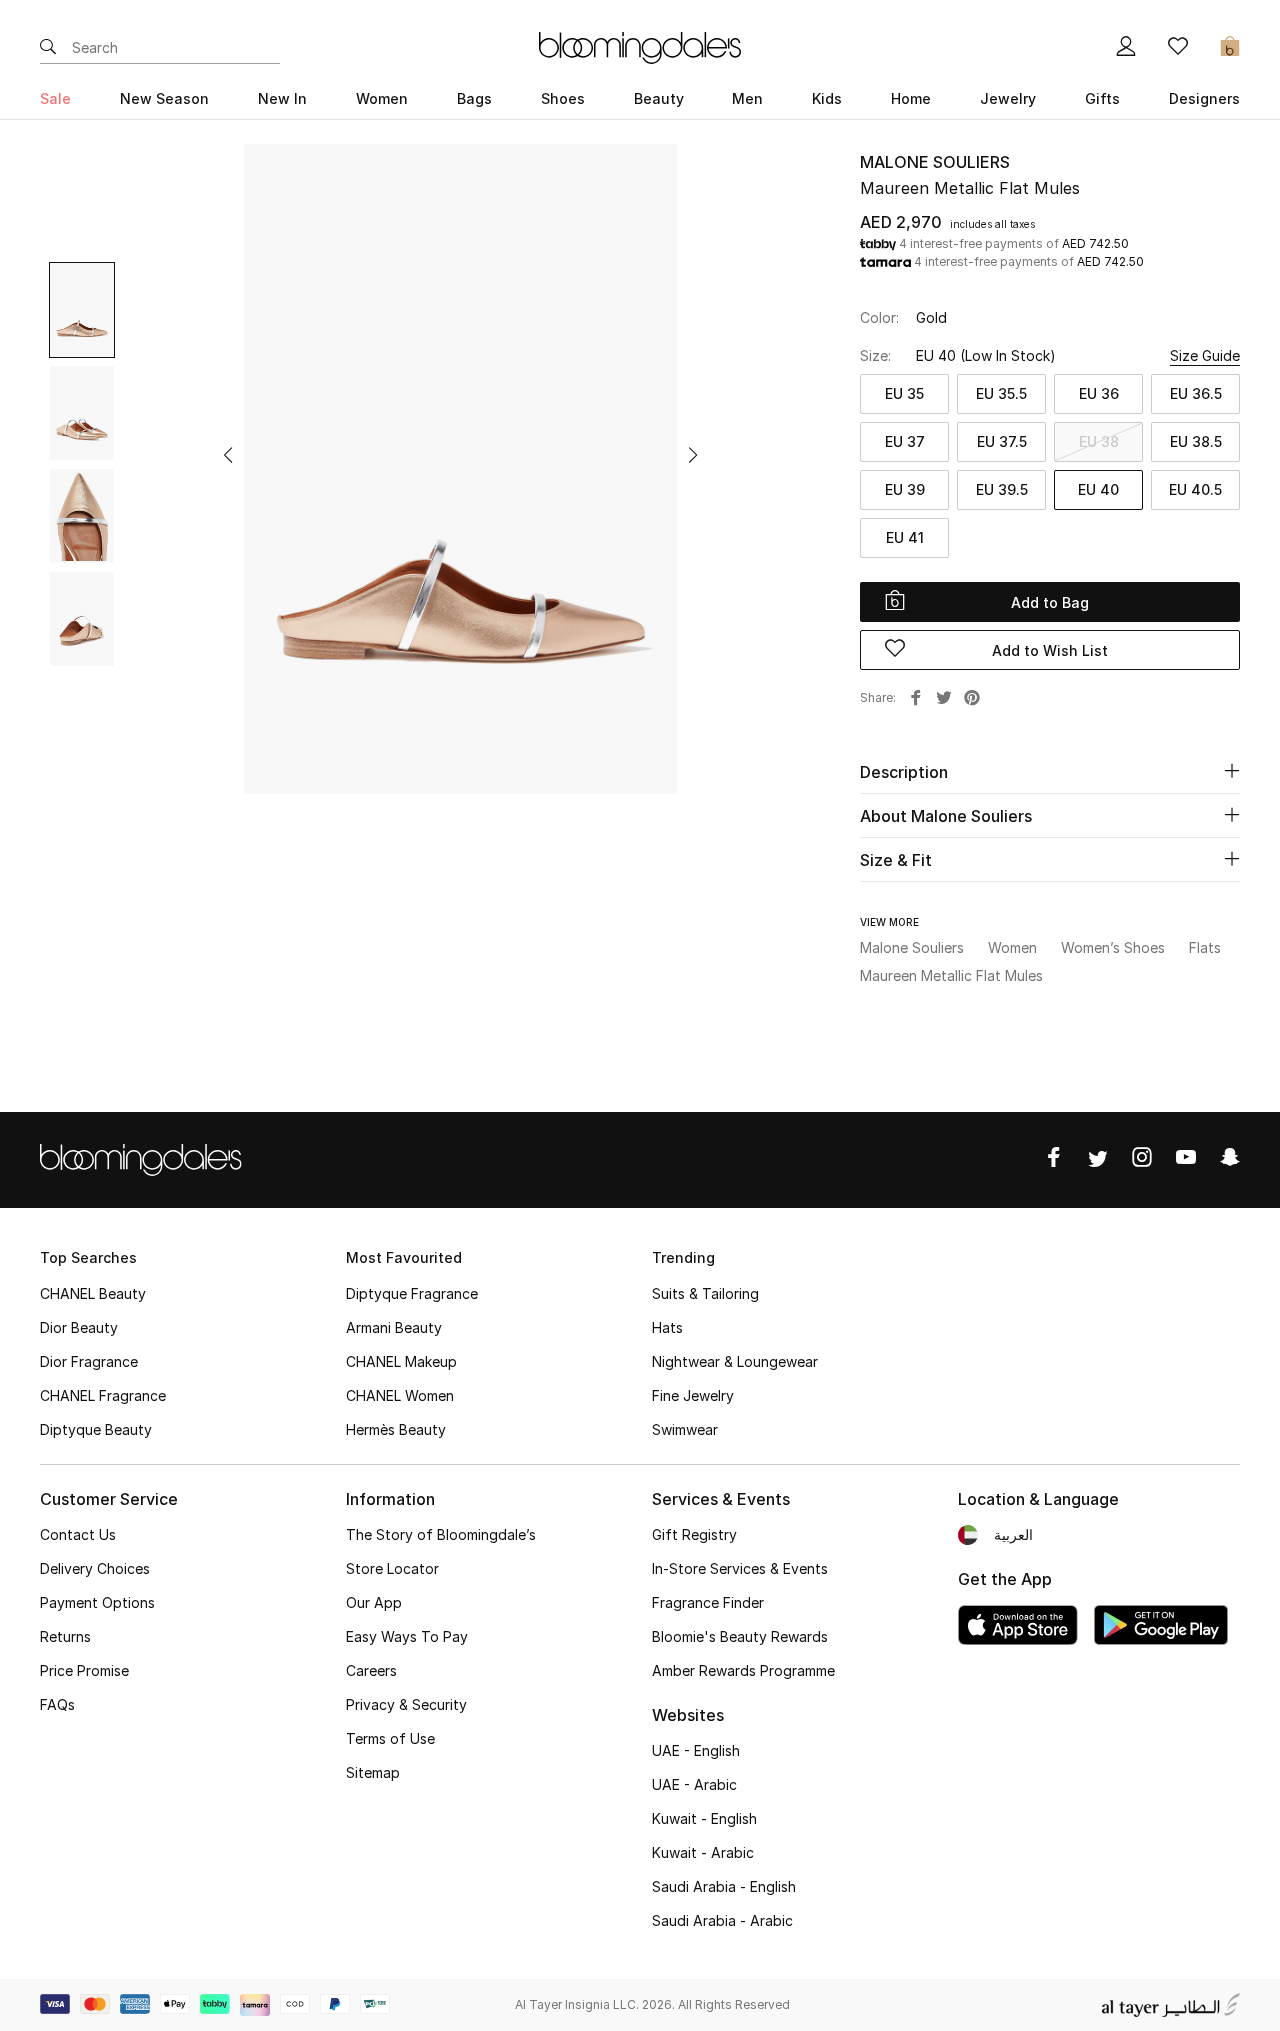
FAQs (57, 1704)
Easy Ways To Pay (407, 1636)
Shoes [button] (563, 98)
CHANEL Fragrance (103, 1395)
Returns (65, 1636)
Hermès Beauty (396, 1429)
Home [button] (911, 98)
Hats (667, 1327)
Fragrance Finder (708, 1602)
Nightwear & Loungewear (735, 1361)
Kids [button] (827, 98)
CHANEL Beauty (93, 1293)
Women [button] (382, 98)
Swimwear (685, 1429)
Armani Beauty (394, 1327)
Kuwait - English (704, 1818)
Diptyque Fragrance (412, 1293)
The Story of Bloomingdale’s (441, 1534)
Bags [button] (474, 98)
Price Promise (84, 1670)
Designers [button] (1204, 98)
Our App (374, 1602)
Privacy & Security (406, 1704)
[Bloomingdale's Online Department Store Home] (640, 46)
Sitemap (373, 1772)
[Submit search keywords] (48, 48)
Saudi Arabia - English (724, 1886)
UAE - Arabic (694, 1784)
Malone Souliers (935, 162)
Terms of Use (390, 1738)
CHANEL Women (400, 1395)
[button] (228, 455)
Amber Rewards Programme (743, 1670)
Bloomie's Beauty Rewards (740, 1636)
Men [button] (747, 98)
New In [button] (282, 98)
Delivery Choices (95, 1568)
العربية (1013, 1534)
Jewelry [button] (1008, 98)
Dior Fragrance (89, 1361)
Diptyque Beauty (96, 1429)
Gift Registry (694, 1534)
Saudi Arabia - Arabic (722, 1920)
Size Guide (1205, 355)
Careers (371, 1670)
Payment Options (97, 1602)
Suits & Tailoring (705, 1293)
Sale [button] (55, 98)
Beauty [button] (659, 98)
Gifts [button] (1102, 98)
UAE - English (696, 1750)
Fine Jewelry (693, 1395)
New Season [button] (164, 98)
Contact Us (78, 1534)
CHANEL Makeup (401, 1361)
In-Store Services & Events (740, 1568)
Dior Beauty (79, 1327)
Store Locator (392, 1568)
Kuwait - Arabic (703, 1852)
